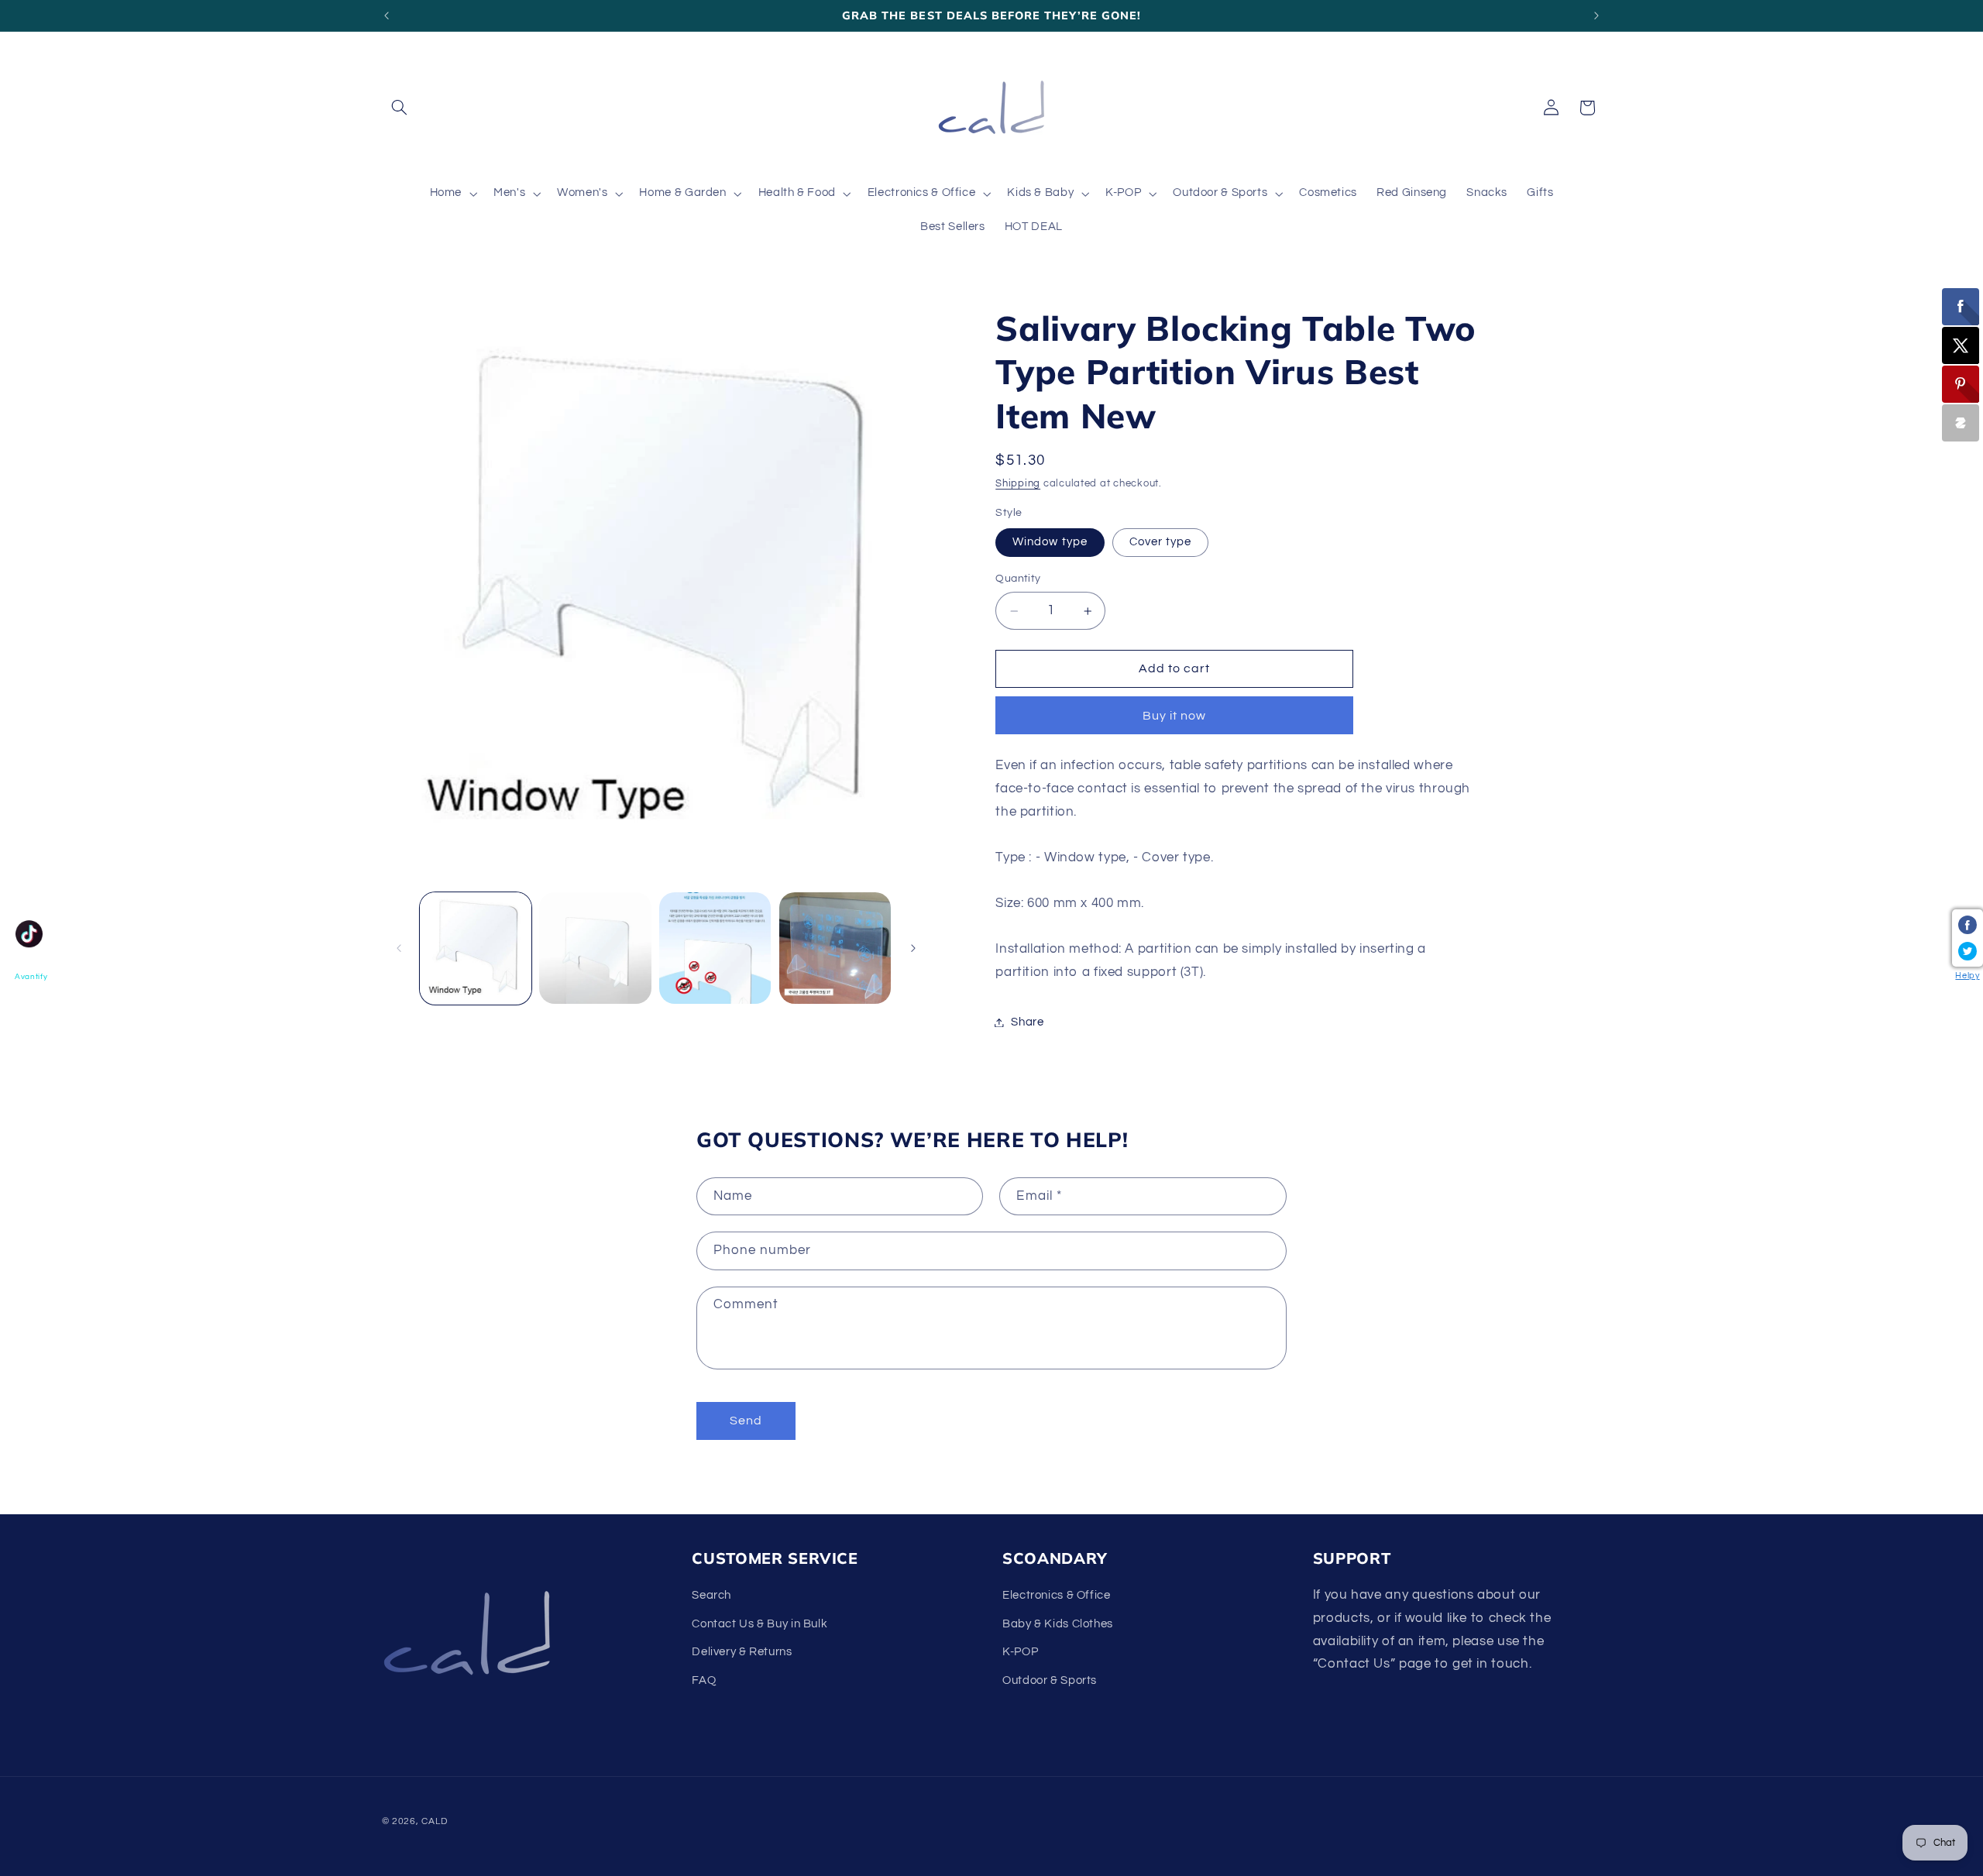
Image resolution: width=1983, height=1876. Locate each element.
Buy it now (1175, 716)
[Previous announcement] (387, 15)
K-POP (1020, 1653)
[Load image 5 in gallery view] (835, 948)
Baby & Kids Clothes (1058, 1624)
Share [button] (1027, 1022)
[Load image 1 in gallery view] (476, 948)
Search (711, 1596)
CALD (434, 1821)
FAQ (704, 1680)
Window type (1050, 542)
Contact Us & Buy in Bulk (760, 1624)
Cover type (1161, 542)
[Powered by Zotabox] (1961, 423)
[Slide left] (399, 948)
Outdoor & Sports (1050, 1680)
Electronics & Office (1057, 1596)
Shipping (1018, 484)
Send (746, 1421)
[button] (400, 108)
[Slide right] (913, 948)
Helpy (1967, 976)
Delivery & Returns (742, 1653)
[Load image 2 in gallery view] (595, 948)
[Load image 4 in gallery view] (715, 948)
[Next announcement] (1596, 15)
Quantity (1018, 579)
